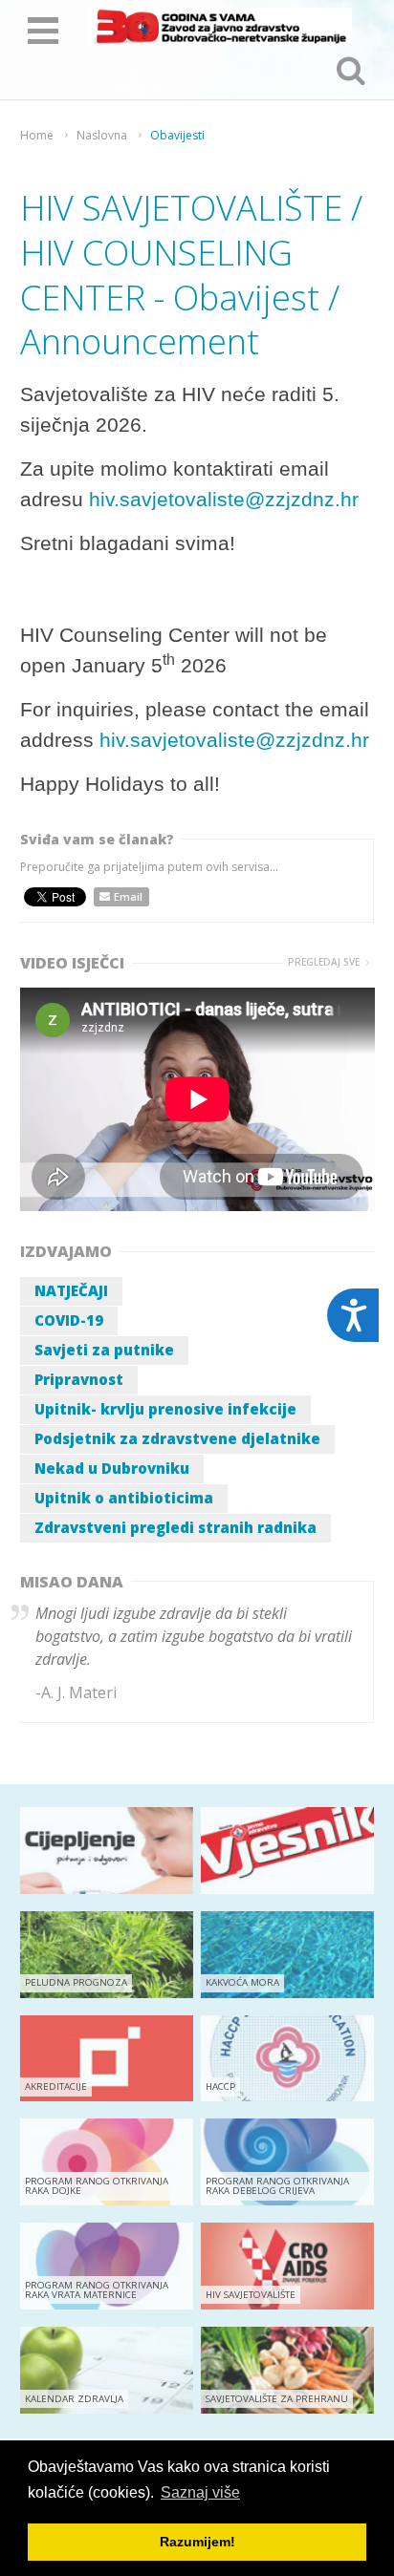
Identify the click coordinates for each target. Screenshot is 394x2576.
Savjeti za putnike (104, 1350)
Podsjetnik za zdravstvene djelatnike (177, 1438)
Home (37, 136)
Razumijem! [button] (197, 2542)
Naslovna (102, 136)
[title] (220, 27)
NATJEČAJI (71, 1290)
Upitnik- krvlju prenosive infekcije (165, 1409)
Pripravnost (79, 1379)
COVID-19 (69, 1320)
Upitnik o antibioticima (124, 1498)
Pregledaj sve (324, 962)
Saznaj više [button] (200, 2492)
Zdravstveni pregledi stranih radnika (175, 1527)
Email (128, 896)
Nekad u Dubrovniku (112, 1468)
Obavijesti (177, 136)
